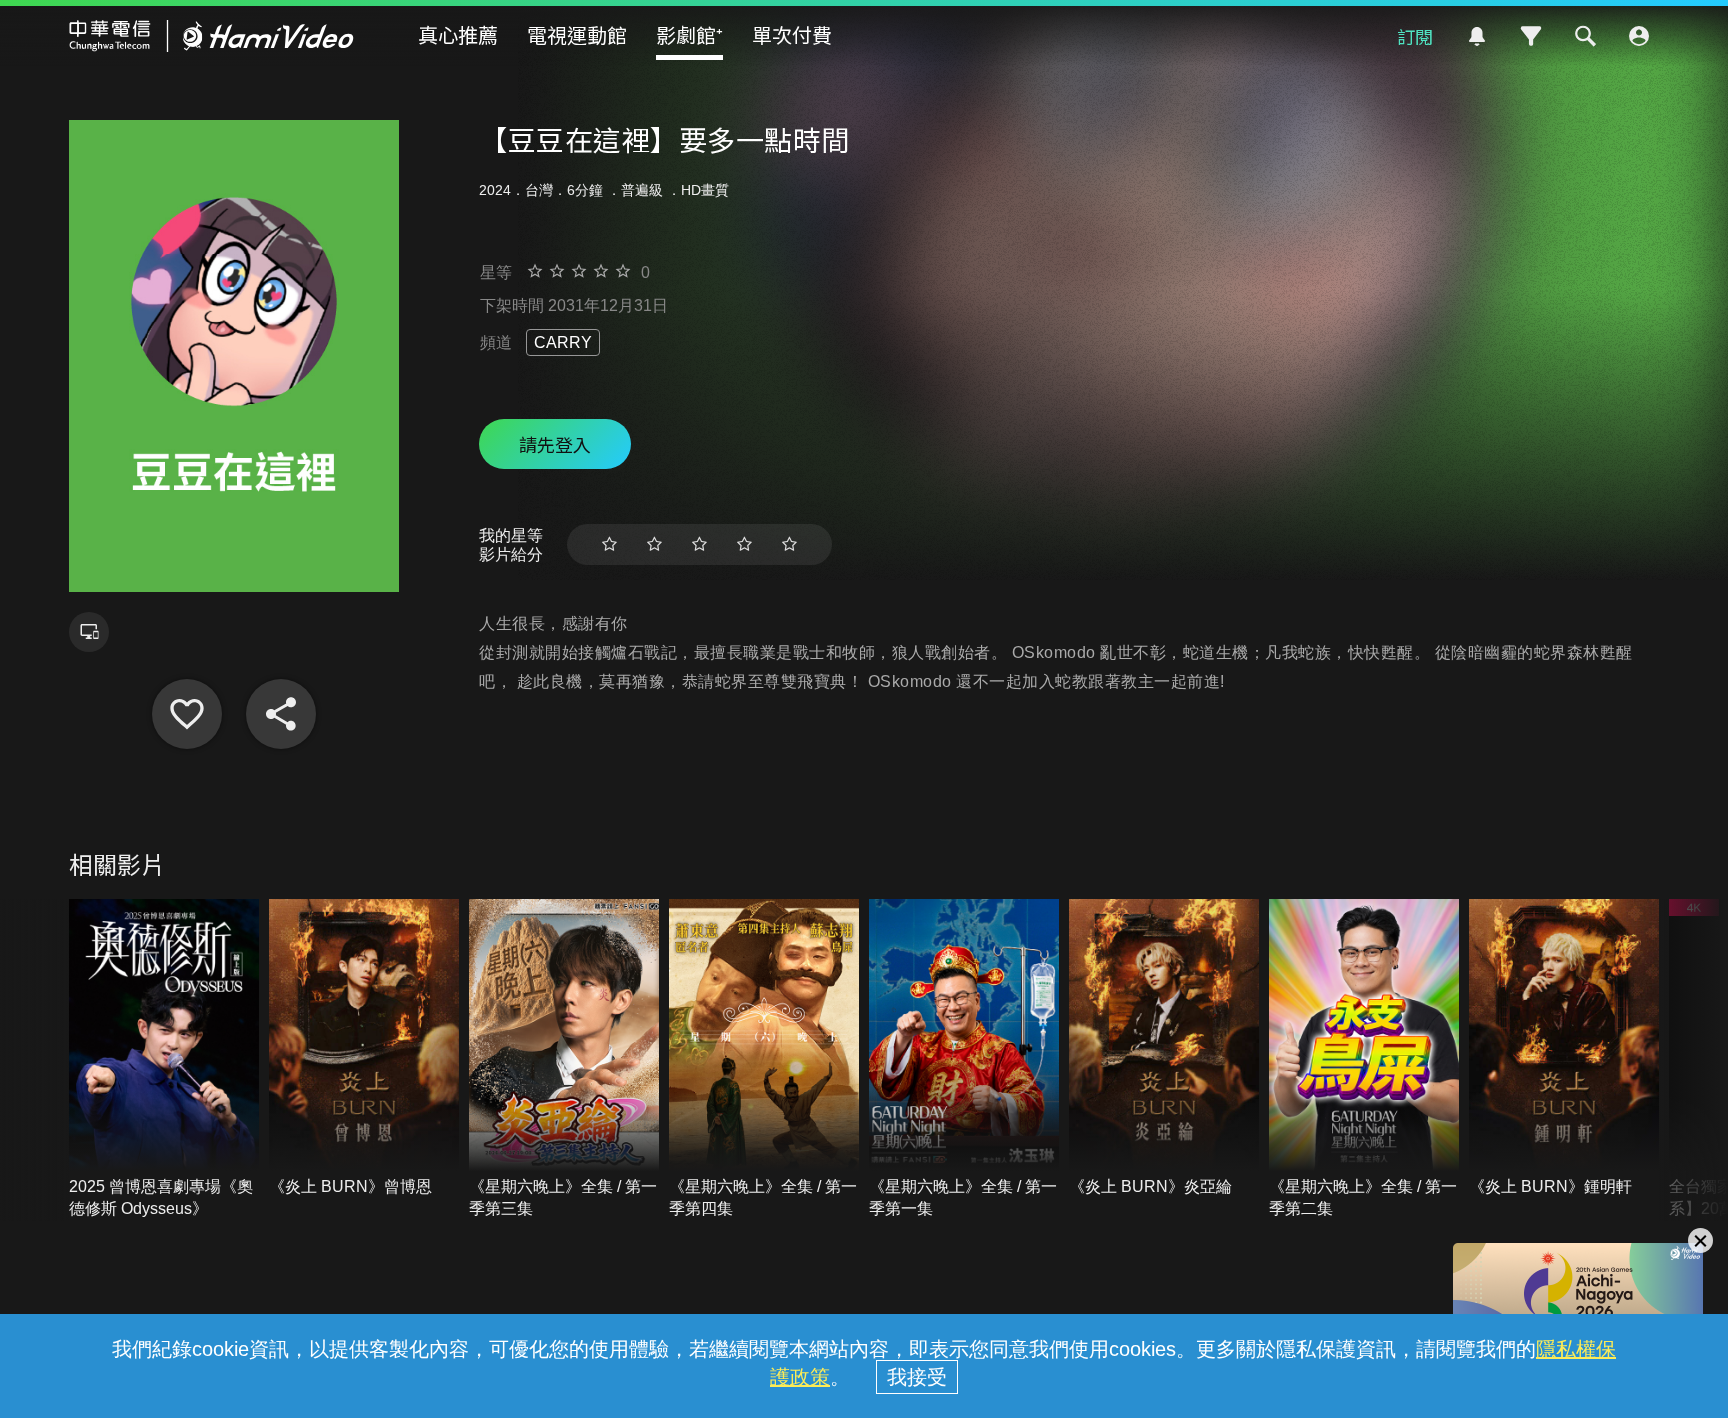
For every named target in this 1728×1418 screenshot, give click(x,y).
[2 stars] (654, 544)
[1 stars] (609, 544)
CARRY (563, 342)
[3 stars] (699, 544)
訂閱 (1415, 36)
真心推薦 (458, 34)
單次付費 (792, 34)
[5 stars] (789, 544)
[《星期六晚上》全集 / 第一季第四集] (764, 1060)
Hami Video (211, 36)
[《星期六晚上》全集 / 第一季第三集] (564, 1060)
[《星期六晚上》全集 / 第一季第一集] (964, 1060)
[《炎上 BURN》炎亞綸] (1164, 1048)
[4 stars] (744, 544)
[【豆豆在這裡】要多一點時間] (187, 714)
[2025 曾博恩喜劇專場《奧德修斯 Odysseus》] (164, 1060)
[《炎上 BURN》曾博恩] (364, 1048)
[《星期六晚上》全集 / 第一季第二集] (1364, 1060)
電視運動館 (577, 34)
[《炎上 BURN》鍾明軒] (1564, 1048)
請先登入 (555, 444)
